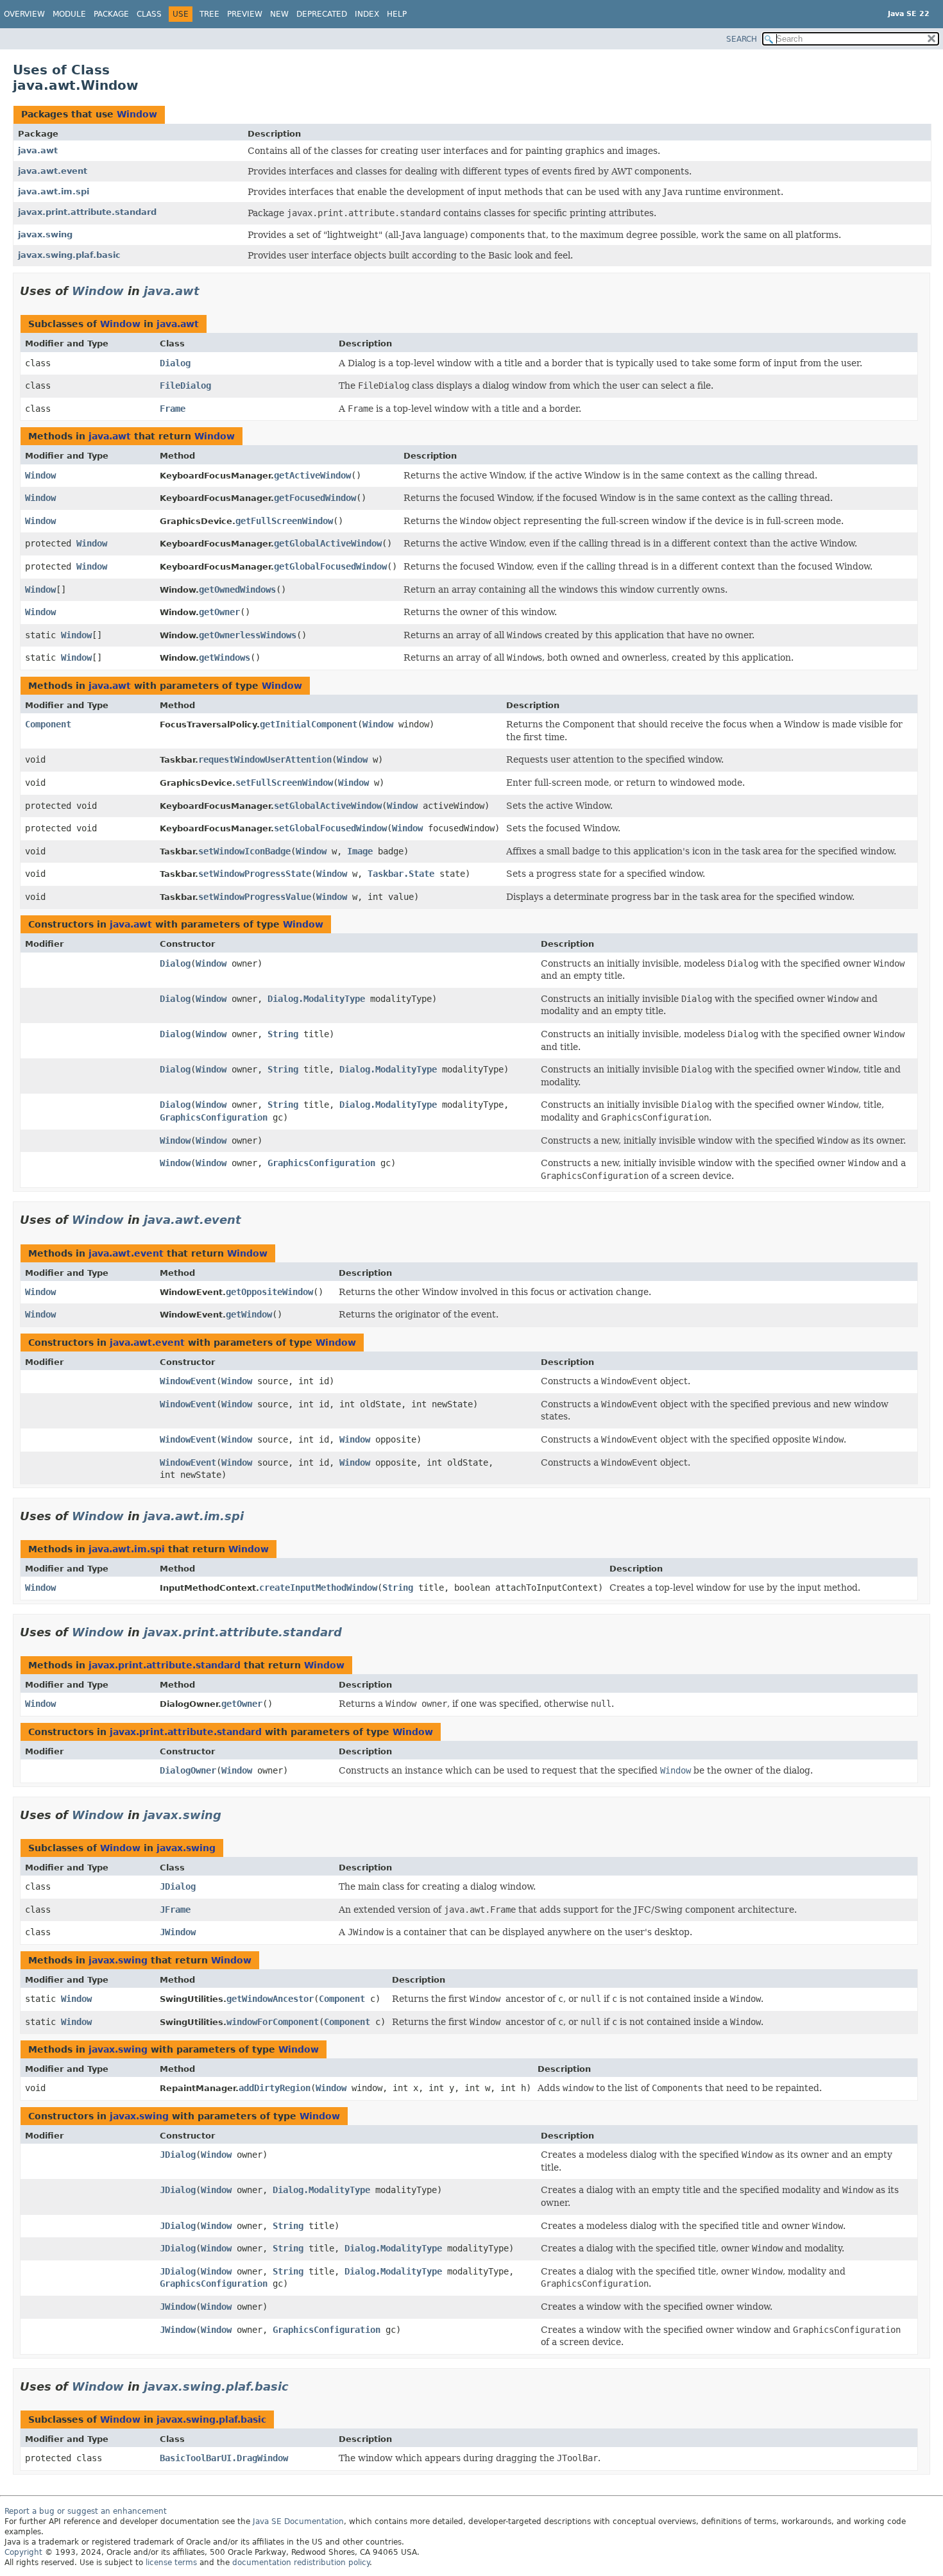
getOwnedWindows (237, 589)
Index (367, 14)
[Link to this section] (208, 291)
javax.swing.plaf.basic (69, 255)
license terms (171, 2563)
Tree (209, 14)
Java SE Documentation (298, 2521)
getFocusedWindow (315, 498)
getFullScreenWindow (284, 521)
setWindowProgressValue (255, 897)
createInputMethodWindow (318, 1588)
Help (397, 14)
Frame (173, 409)
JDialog (178, 1886)
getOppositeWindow (269, 1292)
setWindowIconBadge (244, 851)
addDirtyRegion (275, 2088)
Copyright (23, 2552)
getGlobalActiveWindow (328, 543)
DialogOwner (188, 1770)
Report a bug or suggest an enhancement (86, 2511)
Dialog (175, 363)
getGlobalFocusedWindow (330, 566)
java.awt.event (53, 171)
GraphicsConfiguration (214, 1117)
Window (137, 114)
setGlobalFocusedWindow (330, 828)
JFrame (175, 1910)
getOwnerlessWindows (248, 635)
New (279, 14)
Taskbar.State (401, 874)
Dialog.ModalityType (316, 999)
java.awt (38, 150)
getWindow (249, 1314)
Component (48, 724)
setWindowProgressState (255, 874)
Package (111, 14)
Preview (245, 14)
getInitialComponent (309, 724)
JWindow (178, 1932)
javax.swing (45, 234)
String (283, 1034)
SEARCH (742, 39)
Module (69, 14)
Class (149, 14)
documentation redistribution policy (301, 2563)
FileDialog (185, 386)
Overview (24, 14)
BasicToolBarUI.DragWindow (224, 2458)
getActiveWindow (312, 475)
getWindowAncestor (270, 1999)
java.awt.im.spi (54, 191)
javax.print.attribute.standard (87, 212)
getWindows (225, 657)
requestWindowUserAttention (265, 759)
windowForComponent (273, 2022)
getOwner (219, 612)
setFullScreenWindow (284, 783)
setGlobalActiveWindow (328, 806)
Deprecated (322, 14)
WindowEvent (188, 1381)
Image (360, 851)
